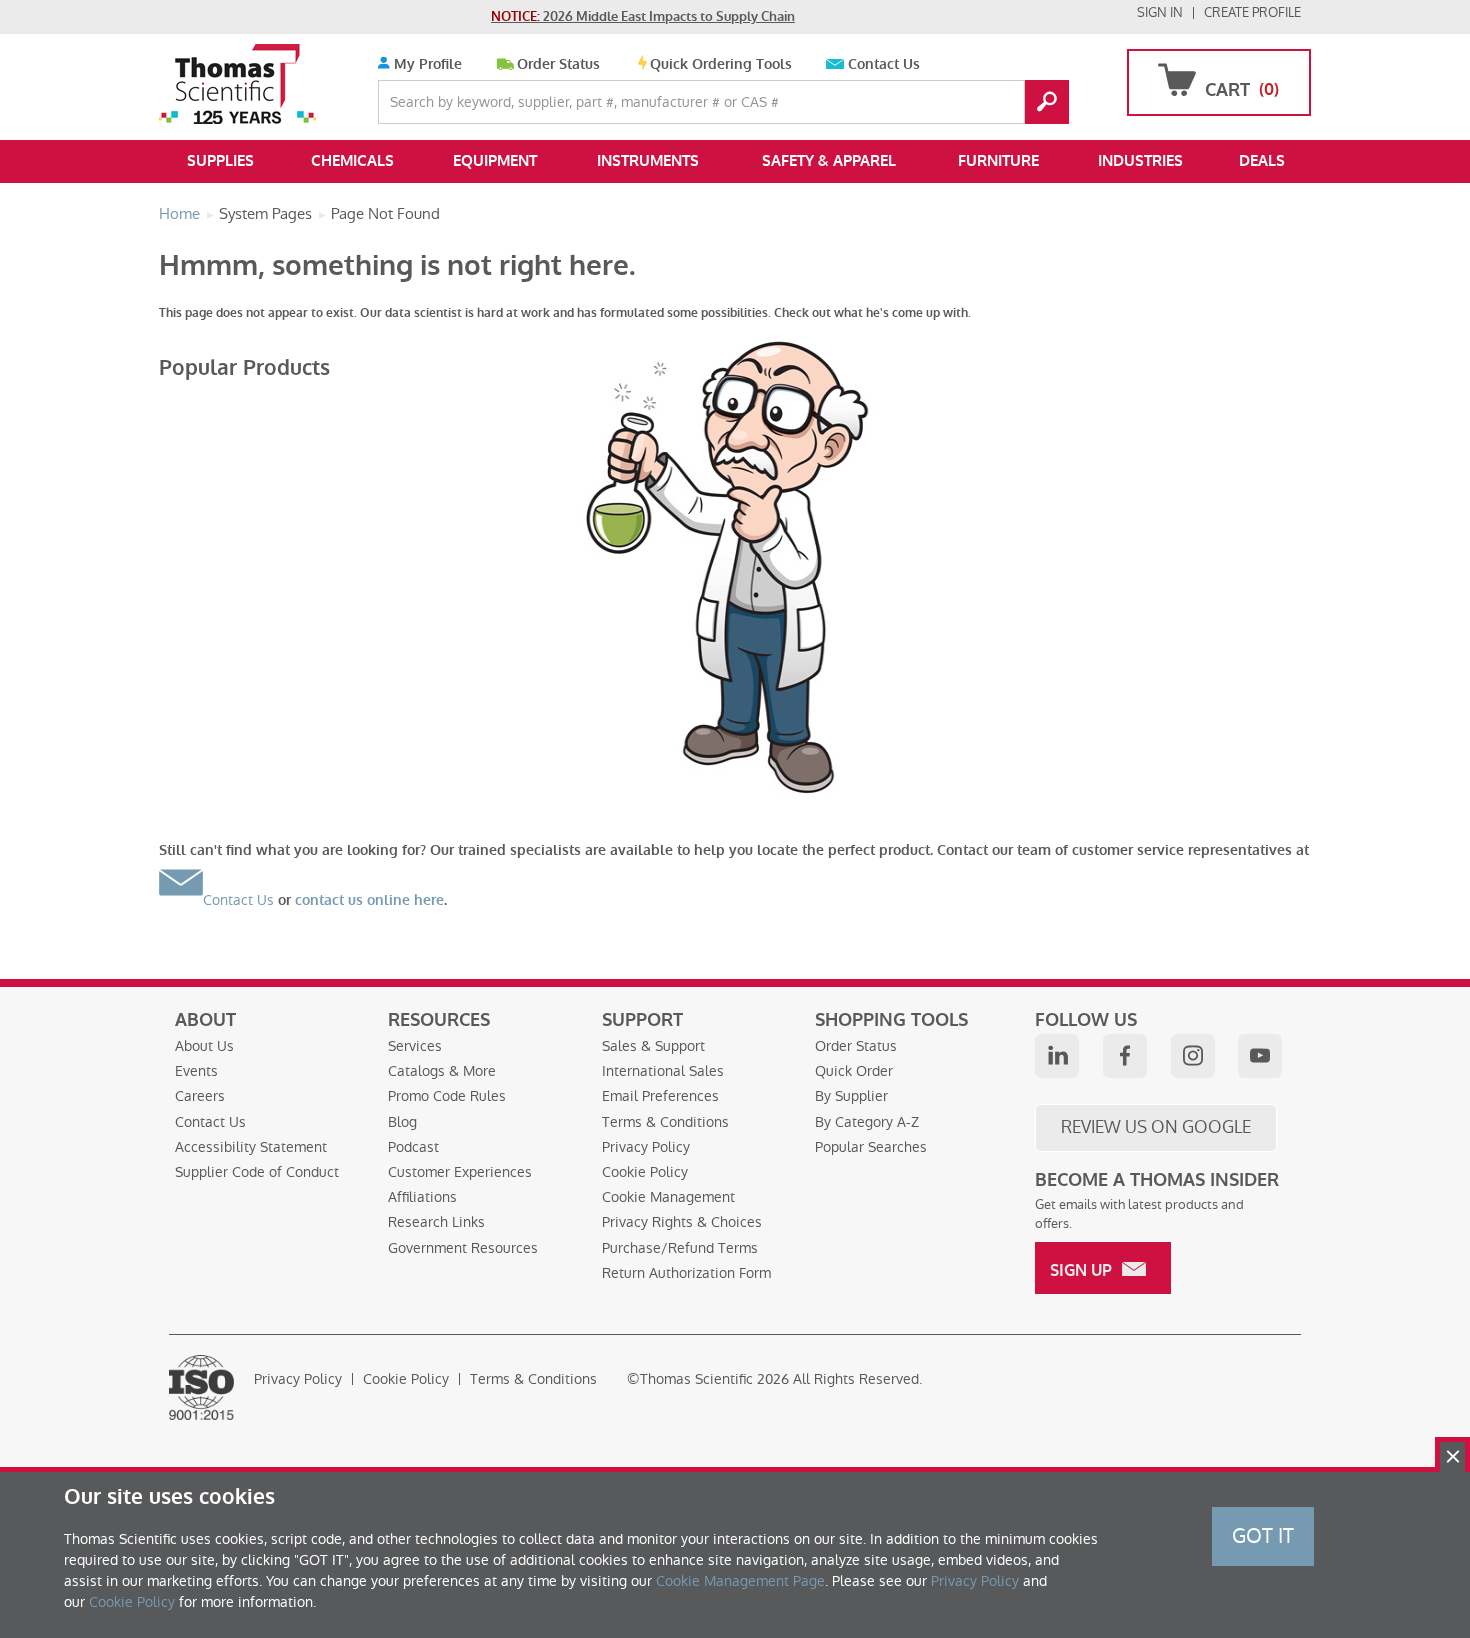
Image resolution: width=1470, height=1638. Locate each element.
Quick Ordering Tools (721, 64)
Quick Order (854, 1071)
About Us (204, 1046)
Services (415, 1046)
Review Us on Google (1156, 1127)
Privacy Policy (646, 1147)
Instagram (1193, 1056)
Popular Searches (871, 1147)
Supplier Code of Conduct (257, 1172)
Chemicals (352, 161)
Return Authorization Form (686, 1273)
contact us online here (369, 900)
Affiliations (422, 1197)
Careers (200, 1096)
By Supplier (851, 1096)
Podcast (413, 1147)
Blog (402, 1122)
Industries (1140, 161)
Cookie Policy (645, 1172)
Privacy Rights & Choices (682, 1222)
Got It (1263, 1536)
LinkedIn (1057, 1056)
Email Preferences (660, 1096)
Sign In (1160, 12)
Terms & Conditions (665, 1122)
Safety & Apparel (829, 161)
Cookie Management (668, 1197)
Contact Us (884, 64)
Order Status (558, 64)
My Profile (426, 64)
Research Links (436, 1222)
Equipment (495, 161)
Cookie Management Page (740, 1581)
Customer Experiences (460, 1172)
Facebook (1125, 1056)
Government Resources (463, 1248)
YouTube (1260, 1056)
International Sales (663, 1071)
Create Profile (1252, 12)
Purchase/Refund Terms (680, 1248)
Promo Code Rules (447, 1096)
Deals (1262, 161)
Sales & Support (653, 1046)
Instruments (648, 161)
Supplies (220, 161)
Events (196, 1071)
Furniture (998, 161)
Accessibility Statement (251, 1147)
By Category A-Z (867, 1122)
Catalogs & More (442, 1071)
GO (1047, 102)
